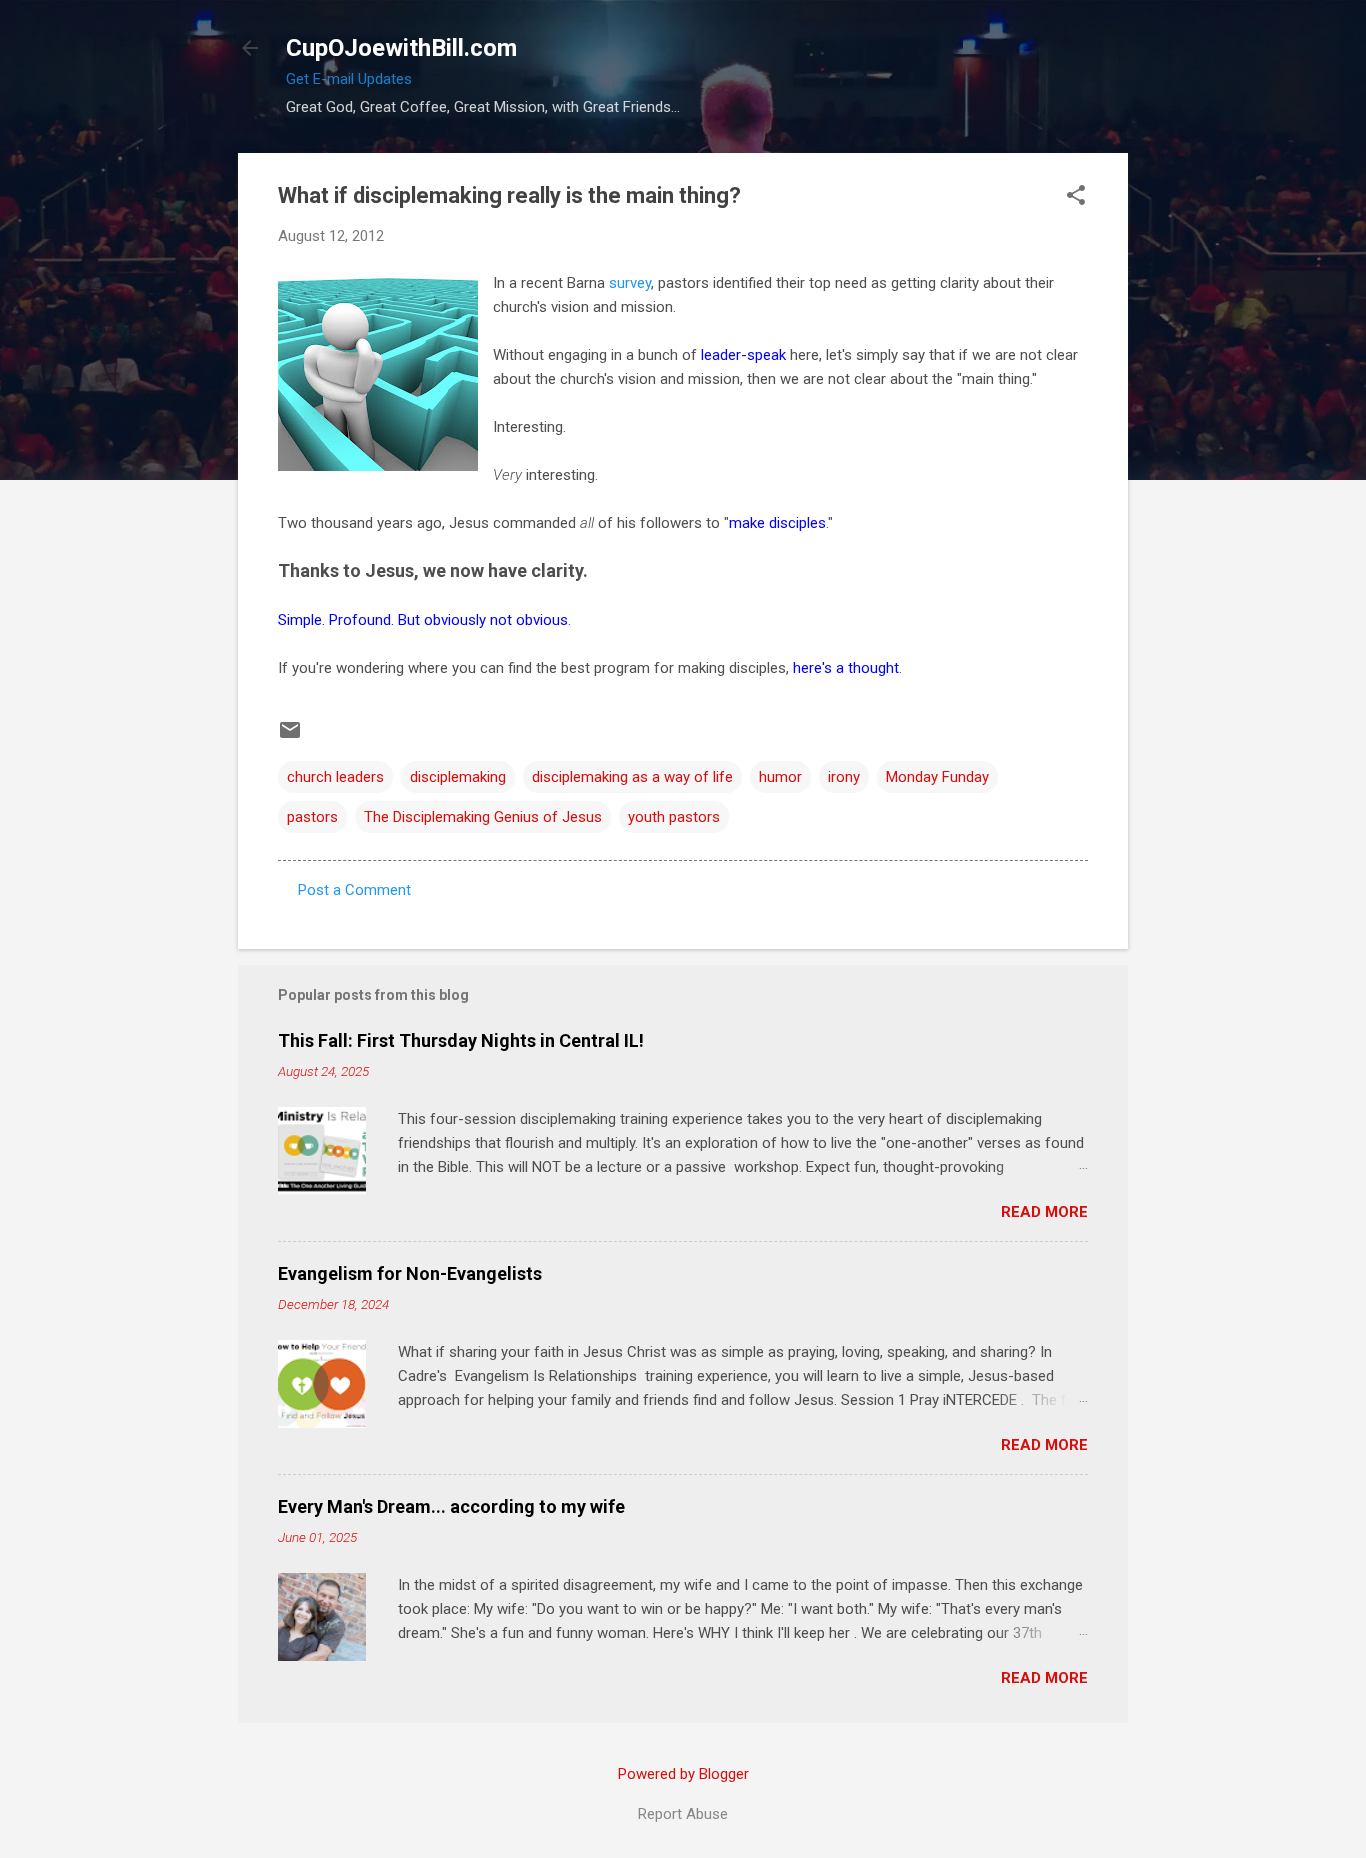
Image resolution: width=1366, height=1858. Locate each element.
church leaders (335, 777)
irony (844, 777)
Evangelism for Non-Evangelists (410, 1273)
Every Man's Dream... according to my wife (451, 1506)
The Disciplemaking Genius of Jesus (483, 817)
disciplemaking (458, 777)
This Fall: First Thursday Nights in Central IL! (461, 1040)
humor (780, 777)
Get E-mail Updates (349, 79)
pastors (312, 817)
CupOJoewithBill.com (401, 48)
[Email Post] (290, 737)
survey (630, 283)
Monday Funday (937, 777)
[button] (1076, 197)
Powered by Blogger (683, 1774)
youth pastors (674, 817)
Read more (1044, 1212)
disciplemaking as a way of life (632, 777)
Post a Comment (354, 890)
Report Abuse (683, 1814)
